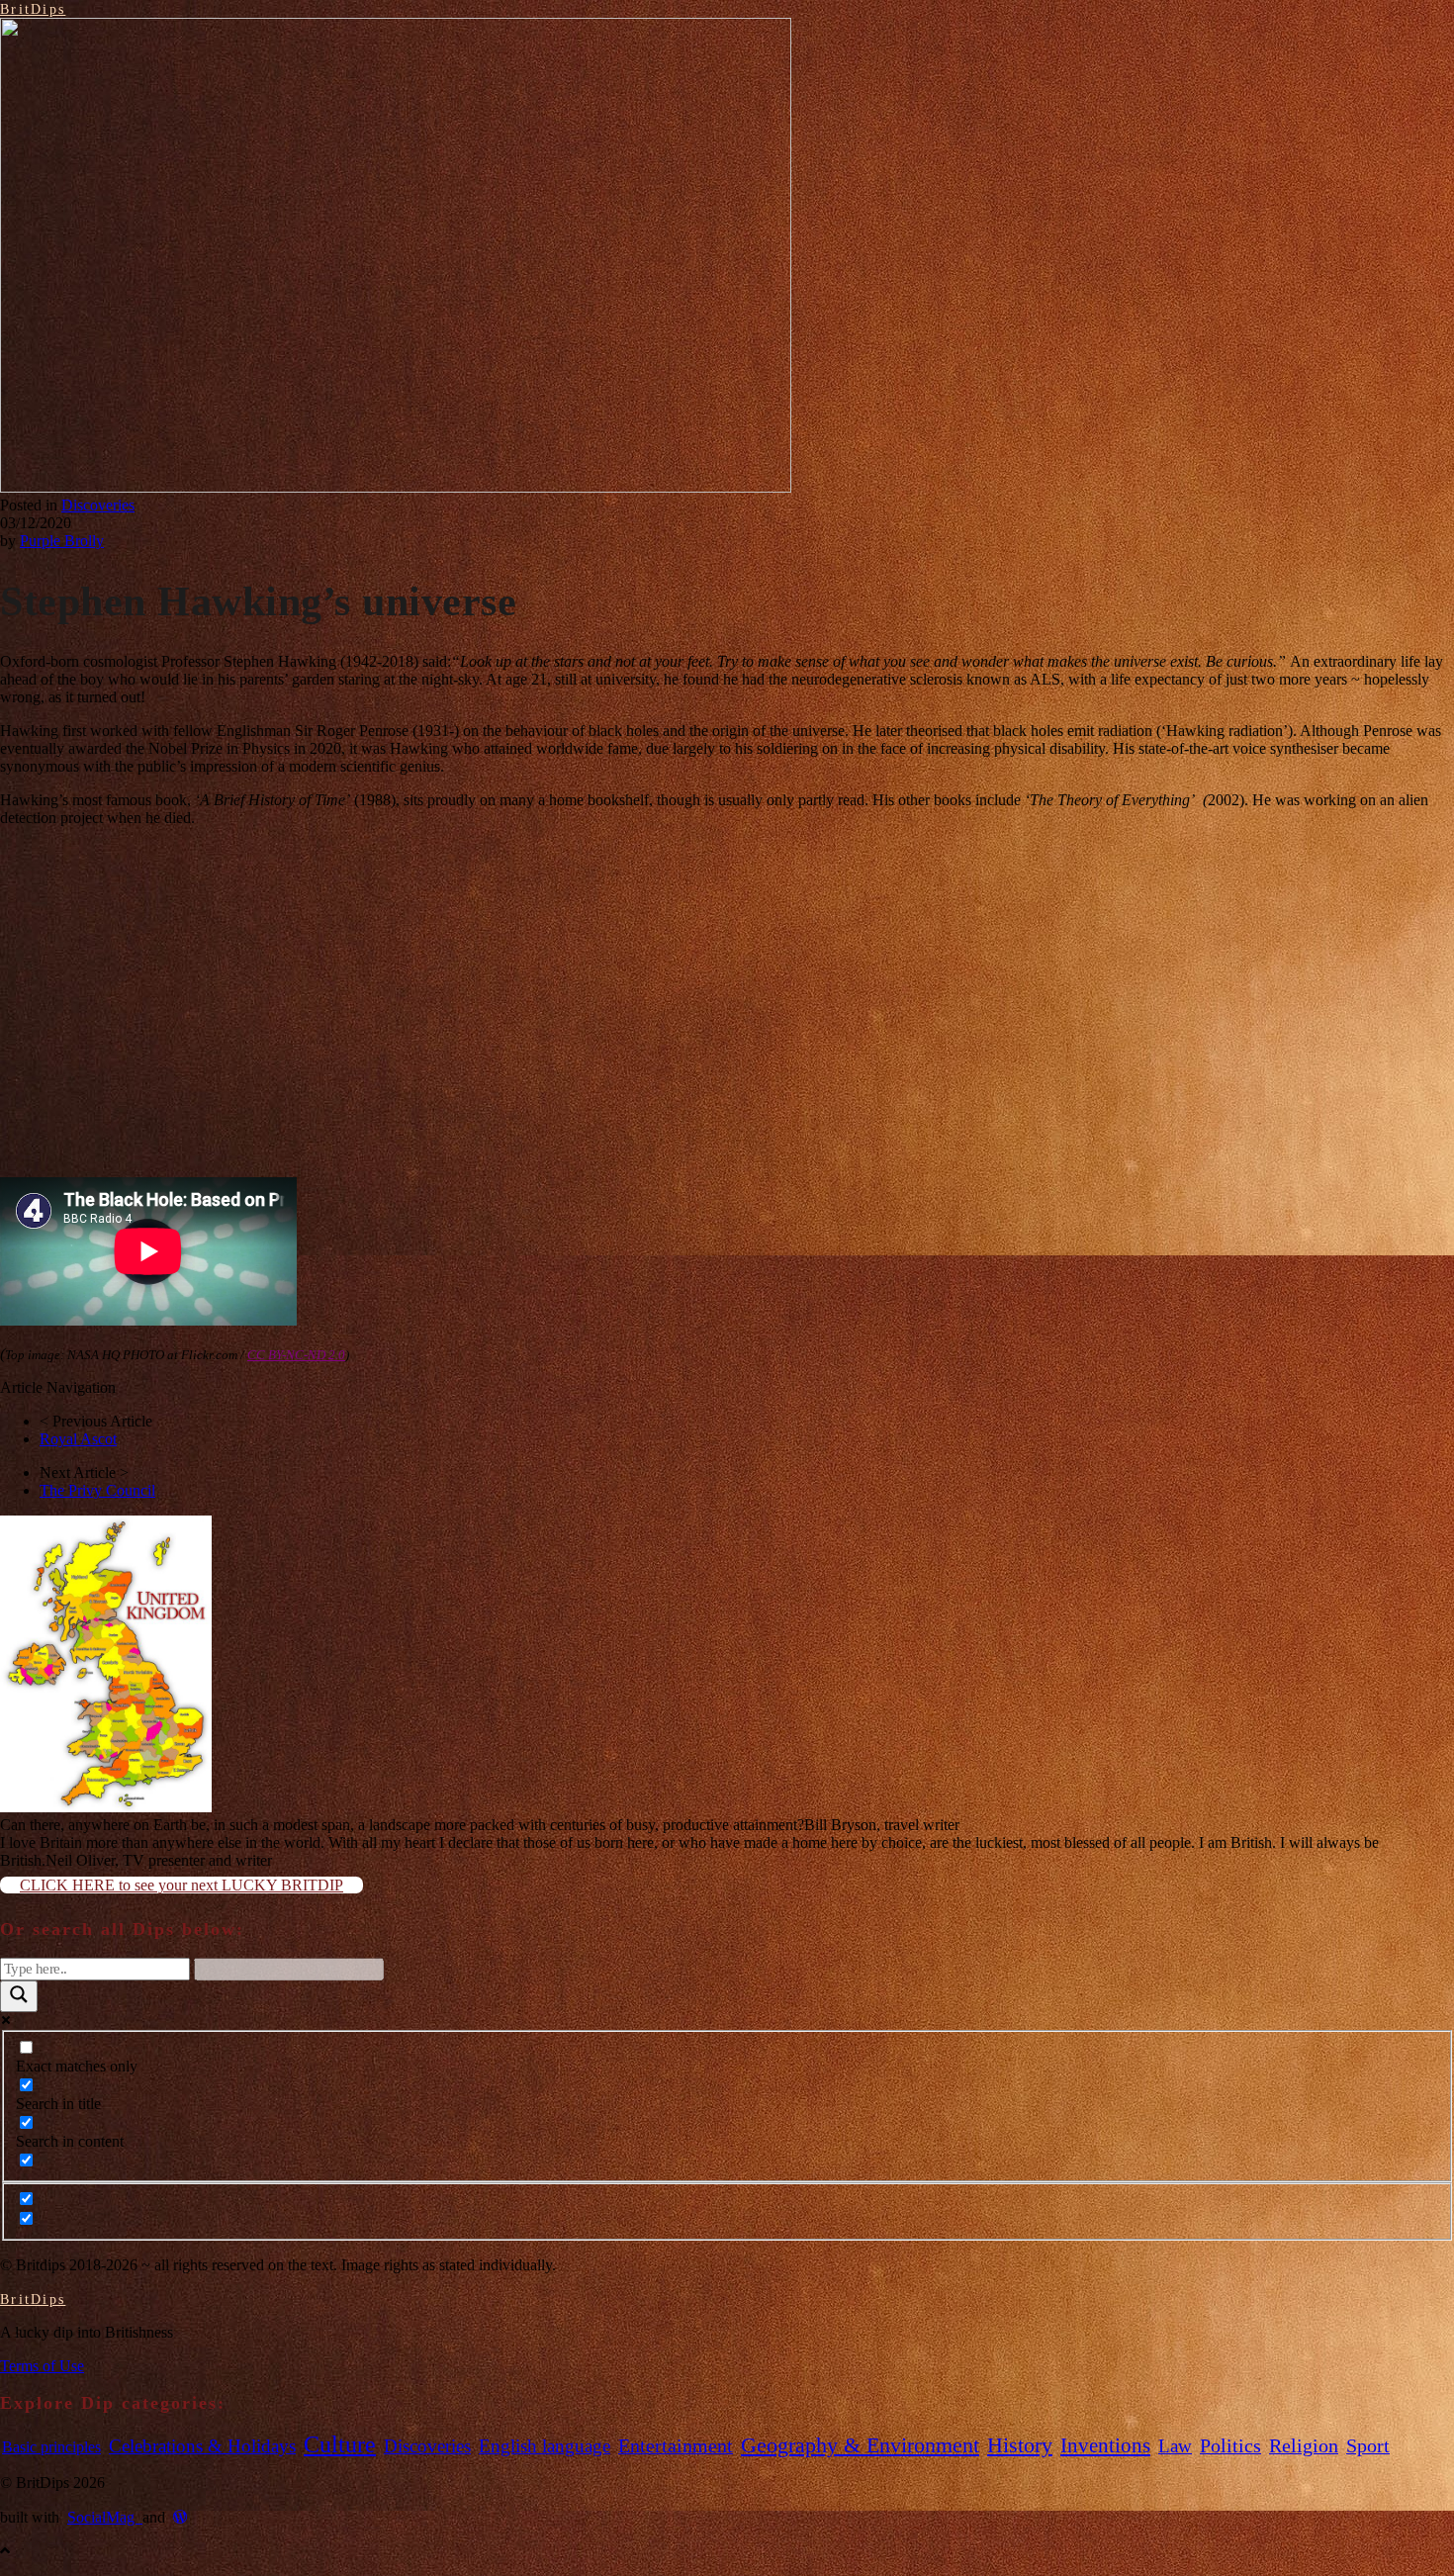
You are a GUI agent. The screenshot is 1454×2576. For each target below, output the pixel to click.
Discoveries (98, 505)
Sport (1368, 2446)
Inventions (1105, 2445)
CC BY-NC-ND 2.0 (296, 1355)
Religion (1304, 2446)
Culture (340, 2444)
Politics (1230, 2446)
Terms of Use (42, 2366)
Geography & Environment (860, 2445)
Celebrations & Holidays (202, 2446)
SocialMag (105, 2517)
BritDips (33, 9)
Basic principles (51, 2447)
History (1020, 2445)
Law (1175, 2446)
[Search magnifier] (19, 1996)
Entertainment (676, 2446)
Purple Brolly (62, 541)
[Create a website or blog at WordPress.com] (180, 2517)
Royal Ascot (78, 1439)
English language (545, 2446)
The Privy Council (97, 1490)
